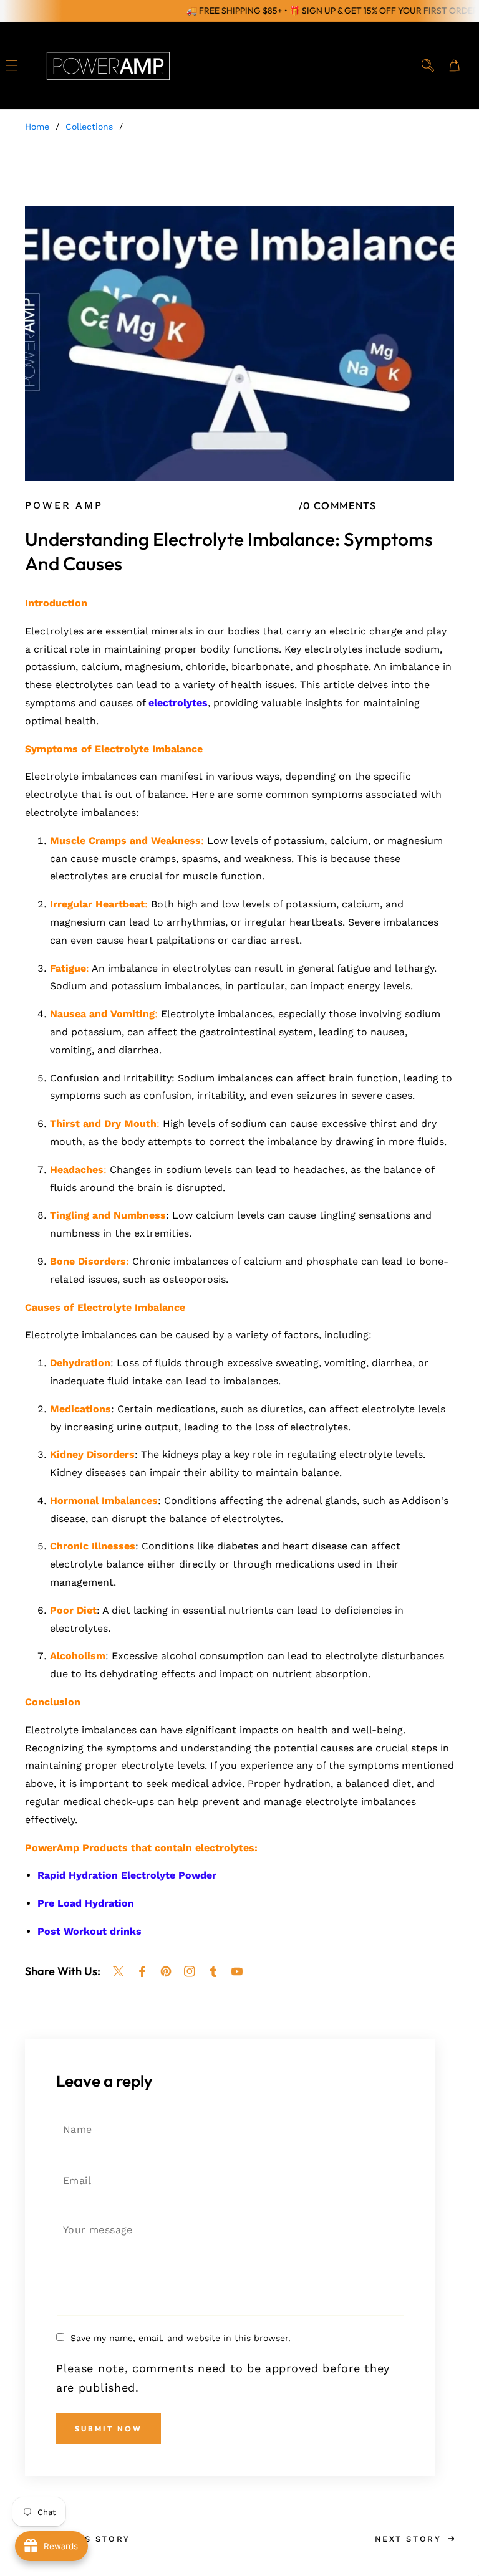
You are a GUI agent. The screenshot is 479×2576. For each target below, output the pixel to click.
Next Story (408, 2539)
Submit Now (109, 2429)
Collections (89, 127)
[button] (12, 66)
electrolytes (178, 703)
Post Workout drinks (90, 1931)
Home (37, 127)
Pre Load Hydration (86, 1903)
